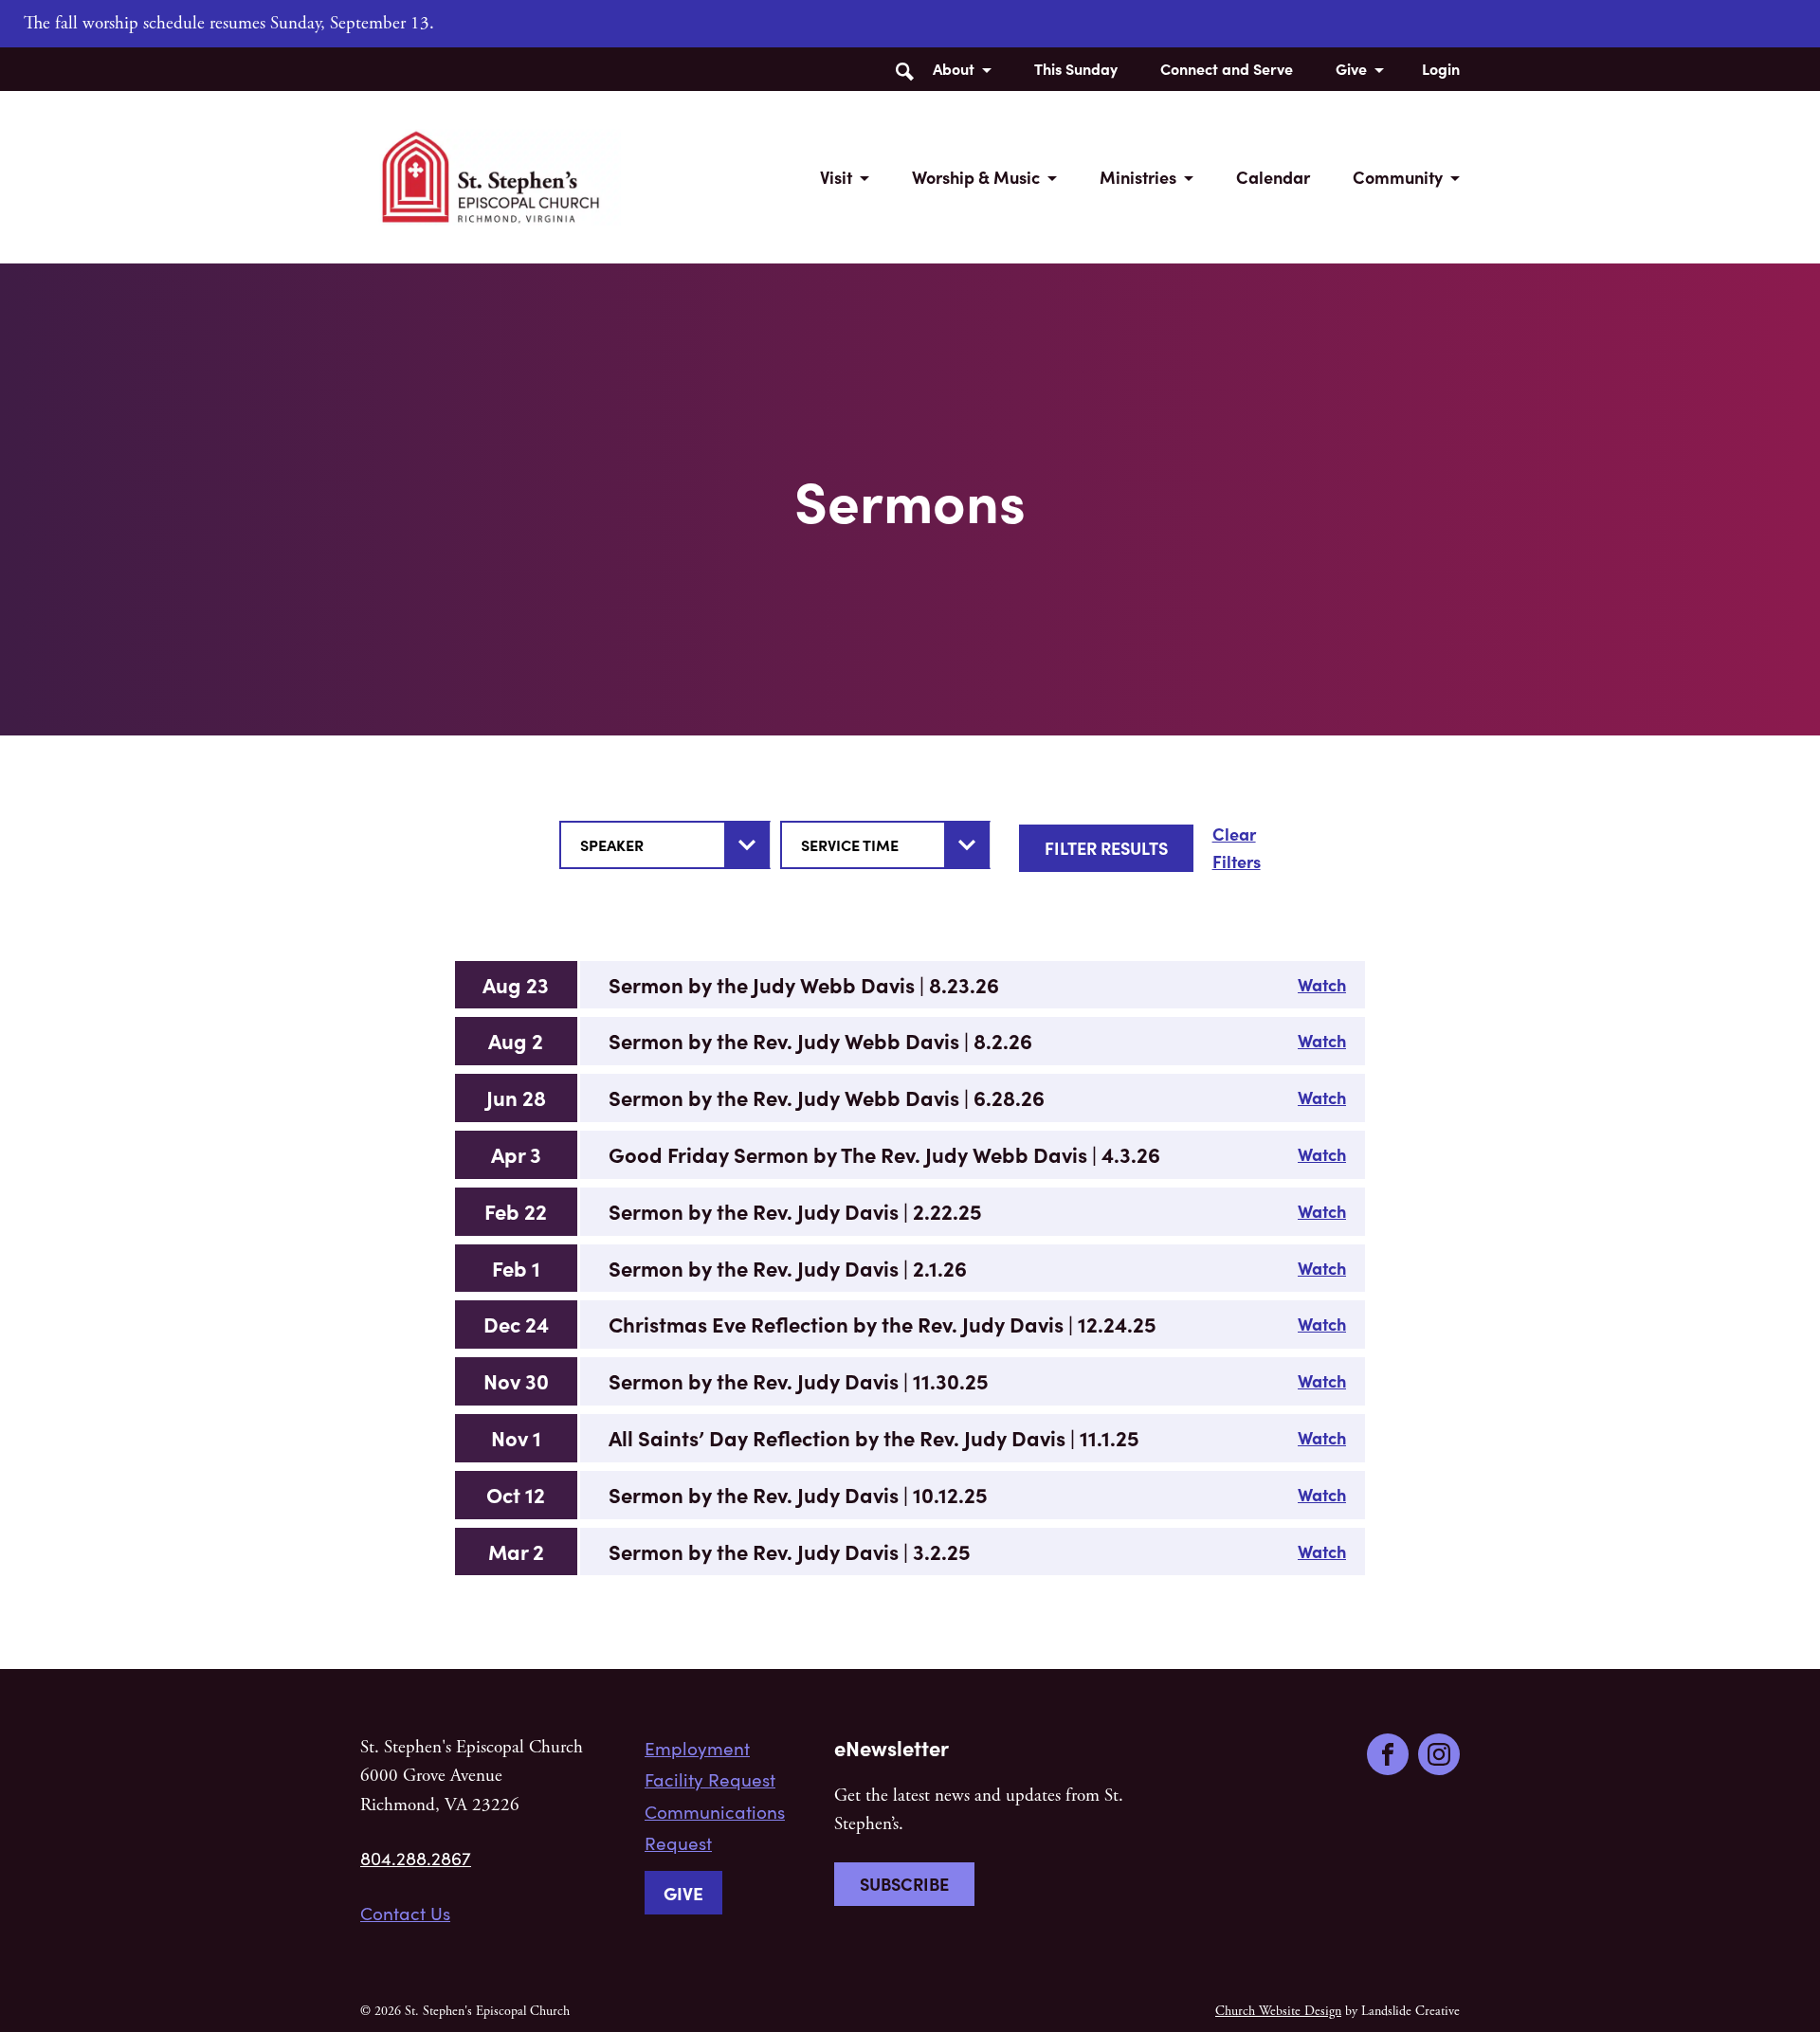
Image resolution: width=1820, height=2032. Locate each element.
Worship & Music (976, 177)
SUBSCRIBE (904, 1884)
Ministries (1138, 177)
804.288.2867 (416, 1858)
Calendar (1273, 177)
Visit (836, 177)
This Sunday (1076, 68)
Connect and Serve (1227, 68)
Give (1351, 68)
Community (1398, 177)
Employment (697, 1748)
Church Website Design (1278, 2011)
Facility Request (710, 1779)
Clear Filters (1237, 847)
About (954, 68)
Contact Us (405, 1913)
